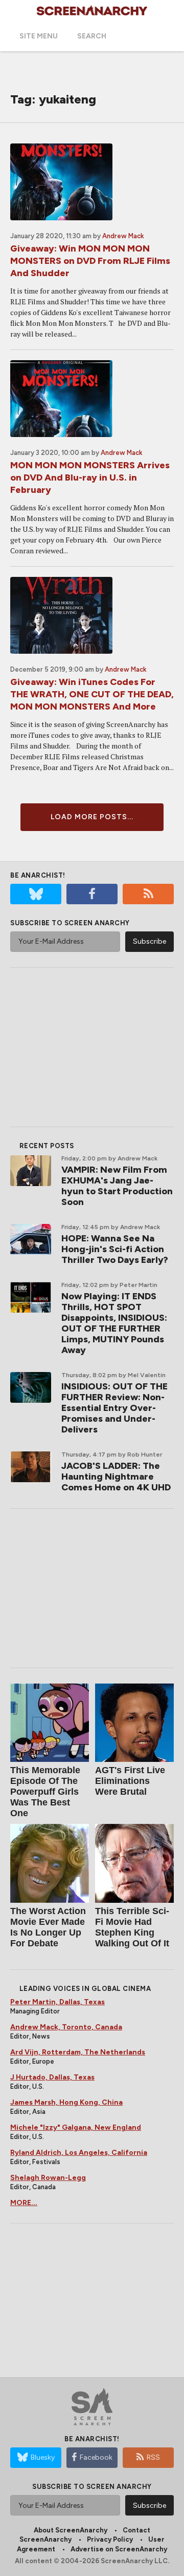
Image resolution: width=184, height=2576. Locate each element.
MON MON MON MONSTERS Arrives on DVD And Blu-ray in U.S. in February (90, 477)
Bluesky (43, 2457)
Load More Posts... (92, 817)
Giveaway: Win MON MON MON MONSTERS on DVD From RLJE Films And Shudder (90, 261)
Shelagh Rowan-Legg (48, 2178)
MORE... (24, 2203)
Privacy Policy (110, 2539)
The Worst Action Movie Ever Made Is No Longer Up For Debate (48, 1927)
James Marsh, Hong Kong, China (66, 2102)
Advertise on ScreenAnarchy (119, 2549)
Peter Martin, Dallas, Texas (57, 2002)
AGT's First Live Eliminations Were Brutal (130, 1781)
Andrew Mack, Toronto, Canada (66, 2027)
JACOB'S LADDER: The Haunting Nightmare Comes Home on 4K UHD (116, 1477)
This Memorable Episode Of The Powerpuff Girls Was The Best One (45, 1792)
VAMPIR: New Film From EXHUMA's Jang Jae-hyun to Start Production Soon (117, 1186)
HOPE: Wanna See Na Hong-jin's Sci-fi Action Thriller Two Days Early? (115, 1249)
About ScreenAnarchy (71, 2530)
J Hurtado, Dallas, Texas (52, 2077)
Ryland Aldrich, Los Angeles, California (79, 2153)
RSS (153, 2457)
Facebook (96, 2457)
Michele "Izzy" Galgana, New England (76, 2127)
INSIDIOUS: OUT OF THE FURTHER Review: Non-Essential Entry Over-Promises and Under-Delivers (114, 1408)
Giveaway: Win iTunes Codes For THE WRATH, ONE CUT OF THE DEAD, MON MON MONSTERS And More (92, 694)
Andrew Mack (123, 236)
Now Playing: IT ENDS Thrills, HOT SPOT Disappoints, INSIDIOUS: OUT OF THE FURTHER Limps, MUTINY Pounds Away (114, 1323)
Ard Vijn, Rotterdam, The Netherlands (78, 2052)
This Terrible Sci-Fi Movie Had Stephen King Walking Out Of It (132, 1927)
